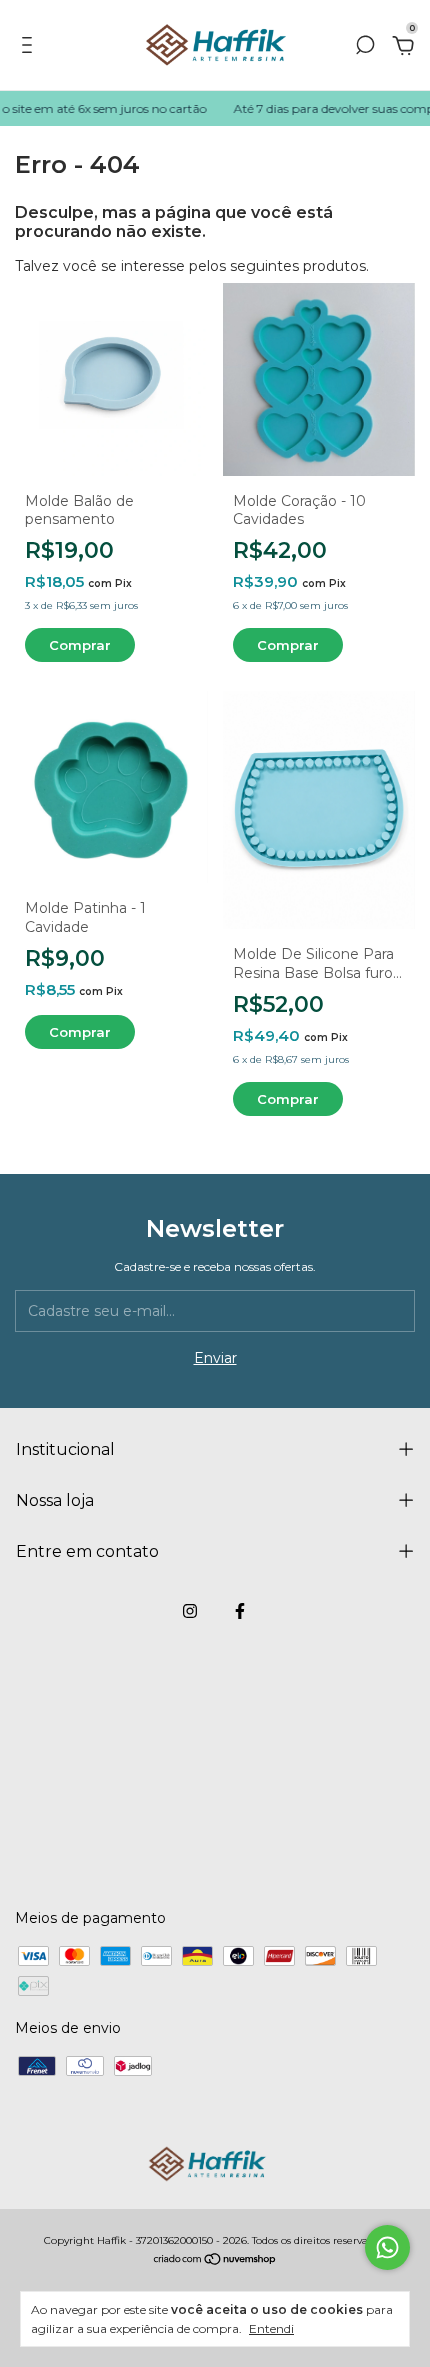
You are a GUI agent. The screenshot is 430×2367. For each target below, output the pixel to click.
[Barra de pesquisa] (365, 48)
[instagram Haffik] (190, 1611)
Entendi (271, 2328)
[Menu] (30, 48)
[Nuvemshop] (215, 2261)
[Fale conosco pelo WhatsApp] (387, 2247)
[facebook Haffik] (240, 1611)
